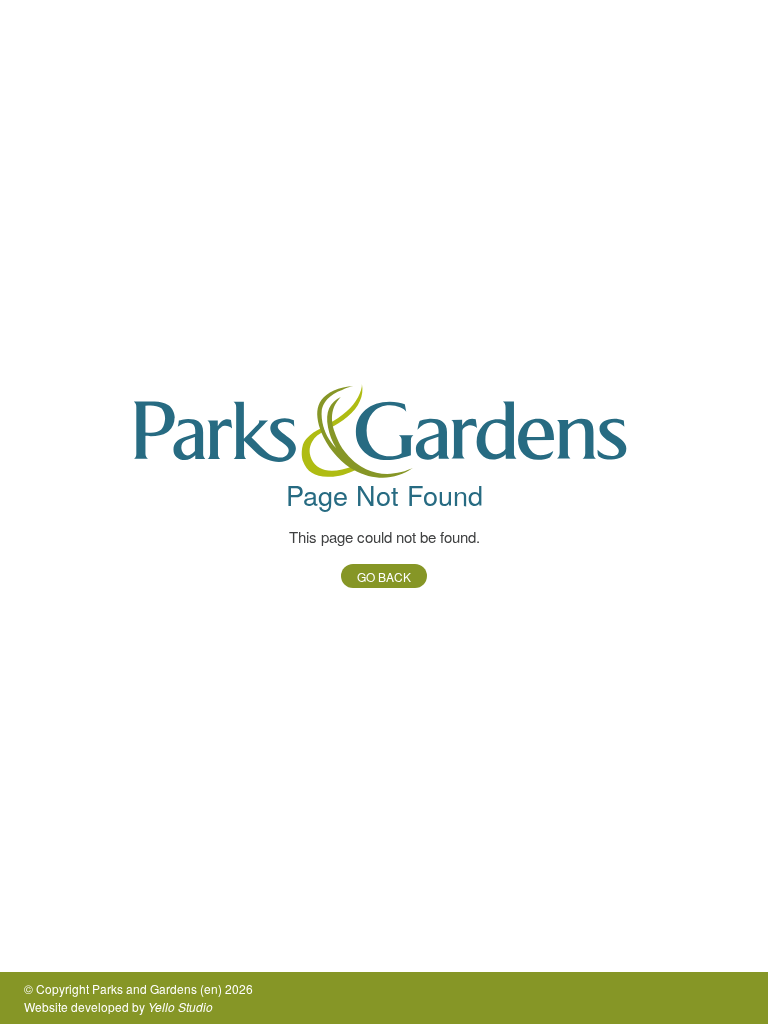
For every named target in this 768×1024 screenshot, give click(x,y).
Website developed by (118, 1006)
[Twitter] (668, 998)
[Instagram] (732, 998)
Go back (384, 576)
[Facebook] (700, 998)
